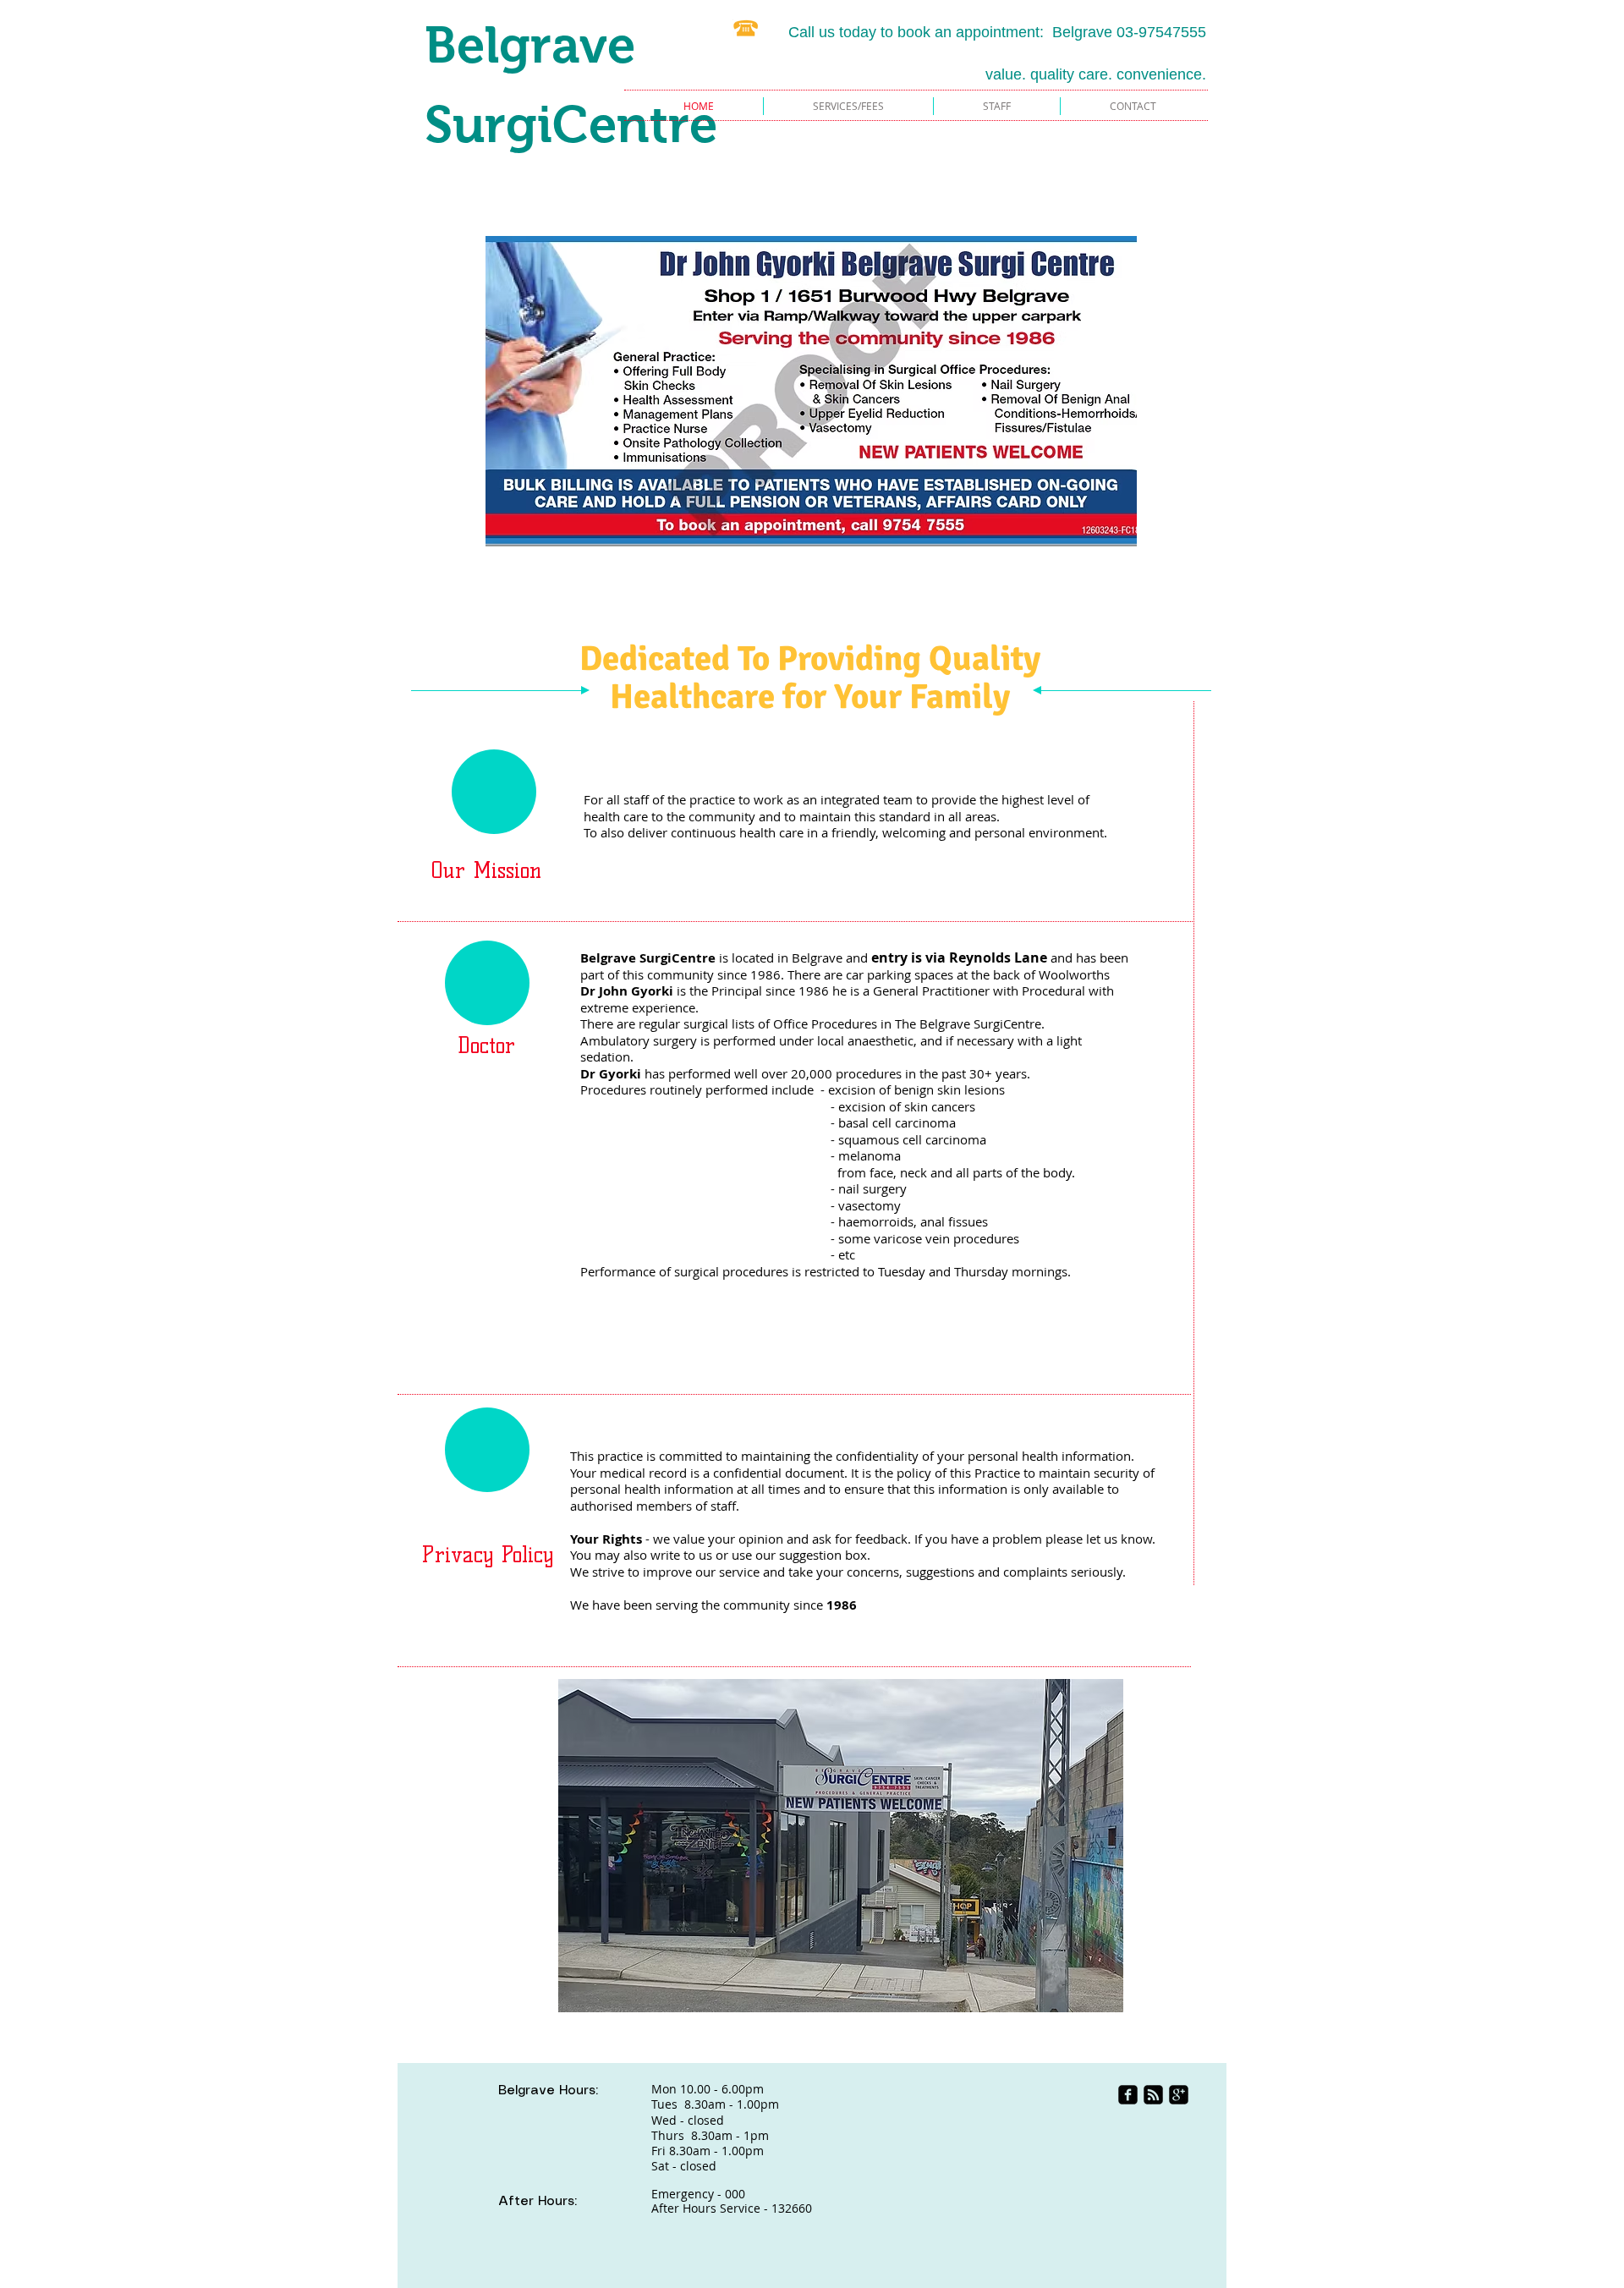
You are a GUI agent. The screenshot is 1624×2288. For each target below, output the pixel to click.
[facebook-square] (1128, 2095)
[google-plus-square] (1179, 2095)
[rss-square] (1153, 2095)
